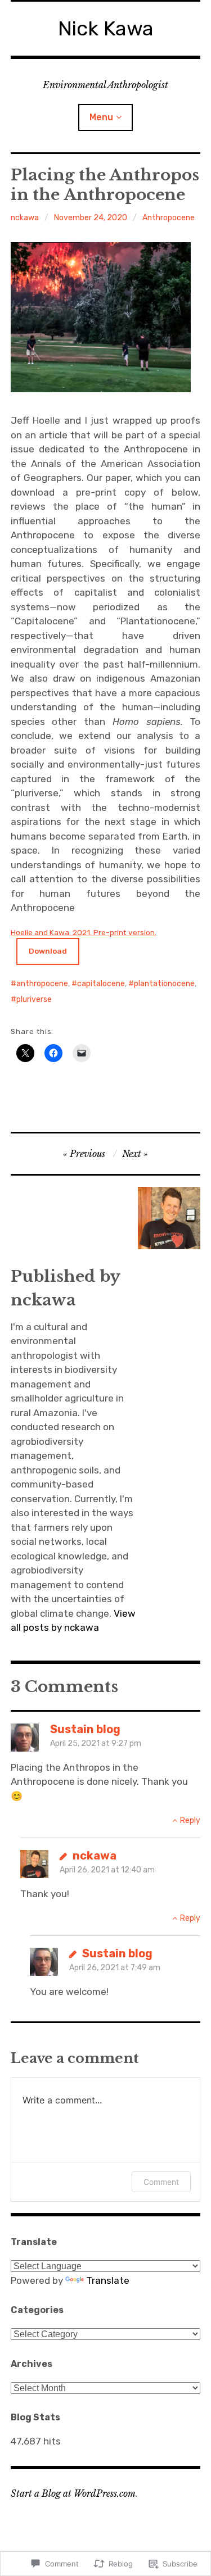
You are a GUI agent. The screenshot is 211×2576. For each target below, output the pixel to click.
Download (48, 951)
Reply (190, 1820)
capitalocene (101, 984)
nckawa (25, 218)
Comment (161, 2182)
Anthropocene (169, 218)
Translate (108, 2280)
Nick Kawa (106, 28)
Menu (101, 117)
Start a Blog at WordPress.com (73, 2493)
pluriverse (34, 999)
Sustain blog (85, 1729)
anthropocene (42, 984)
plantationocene (164, 984)
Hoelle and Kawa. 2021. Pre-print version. (84, 932)
